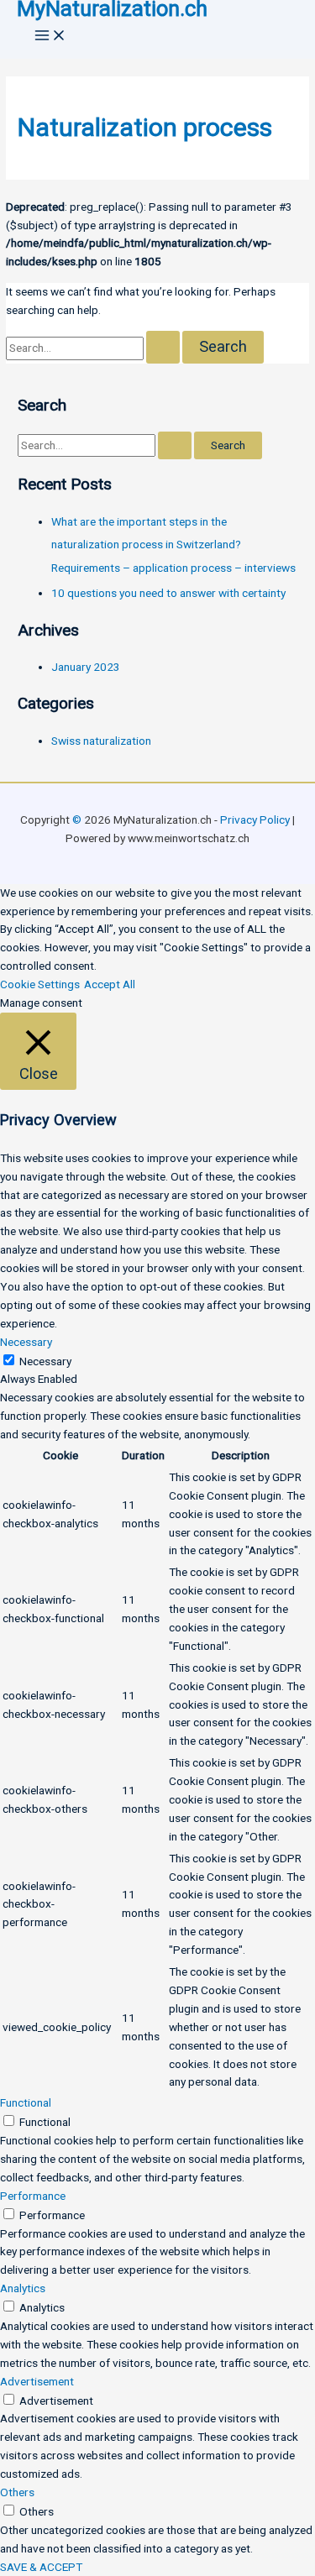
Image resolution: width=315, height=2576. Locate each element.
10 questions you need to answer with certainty (168, 593)
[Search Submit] (163, 347)
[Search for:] (94, 348)
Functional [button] (26, 2102)
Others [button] (17, 2492)
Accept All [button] (110, 984)
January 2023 (86, 667)
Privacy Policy (255, 819)
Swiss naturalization (101, 741)
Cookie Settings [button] (40, 984)
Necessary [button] (26, 1342)
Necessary (45, 1361)
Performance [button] (33, 2196)
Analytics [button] (23, 2288)
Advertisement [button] (37, 2381)
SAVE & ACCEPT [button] (41, 2567)
